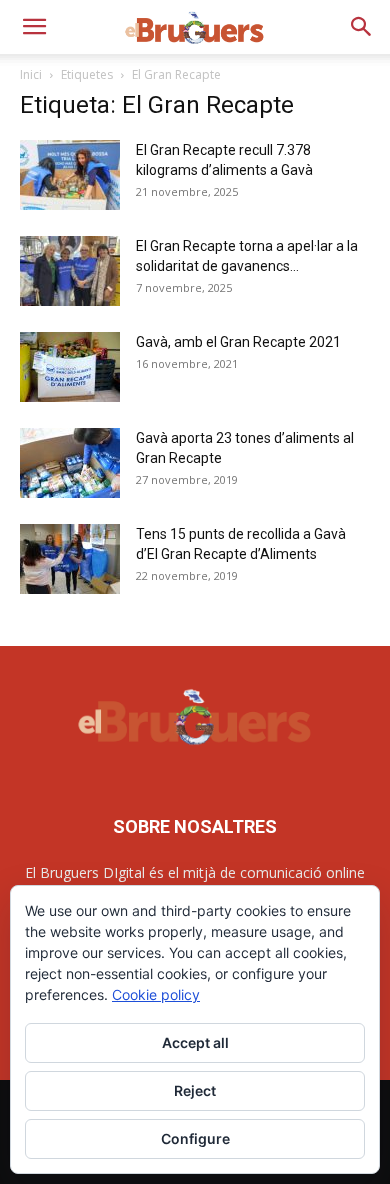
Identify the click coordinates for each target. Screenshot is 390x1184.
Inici (31, 74)
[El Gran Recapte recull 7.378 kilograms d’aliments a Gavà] (70, 175)
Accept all (195, 1042)
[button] (34, 27)
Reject (195, 1090)
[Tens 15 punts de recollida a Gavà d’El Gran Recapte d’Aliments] (70, 559)
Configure (195, 1138)
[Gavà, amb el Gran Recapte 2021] (70, 367)
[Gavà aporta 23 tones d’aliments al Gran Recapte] (70, 463)
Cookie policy (156, 994)
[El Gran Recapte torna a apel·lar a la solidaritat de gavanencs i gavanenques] (70, 271)
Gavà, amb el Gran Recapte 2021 (238, 342)
